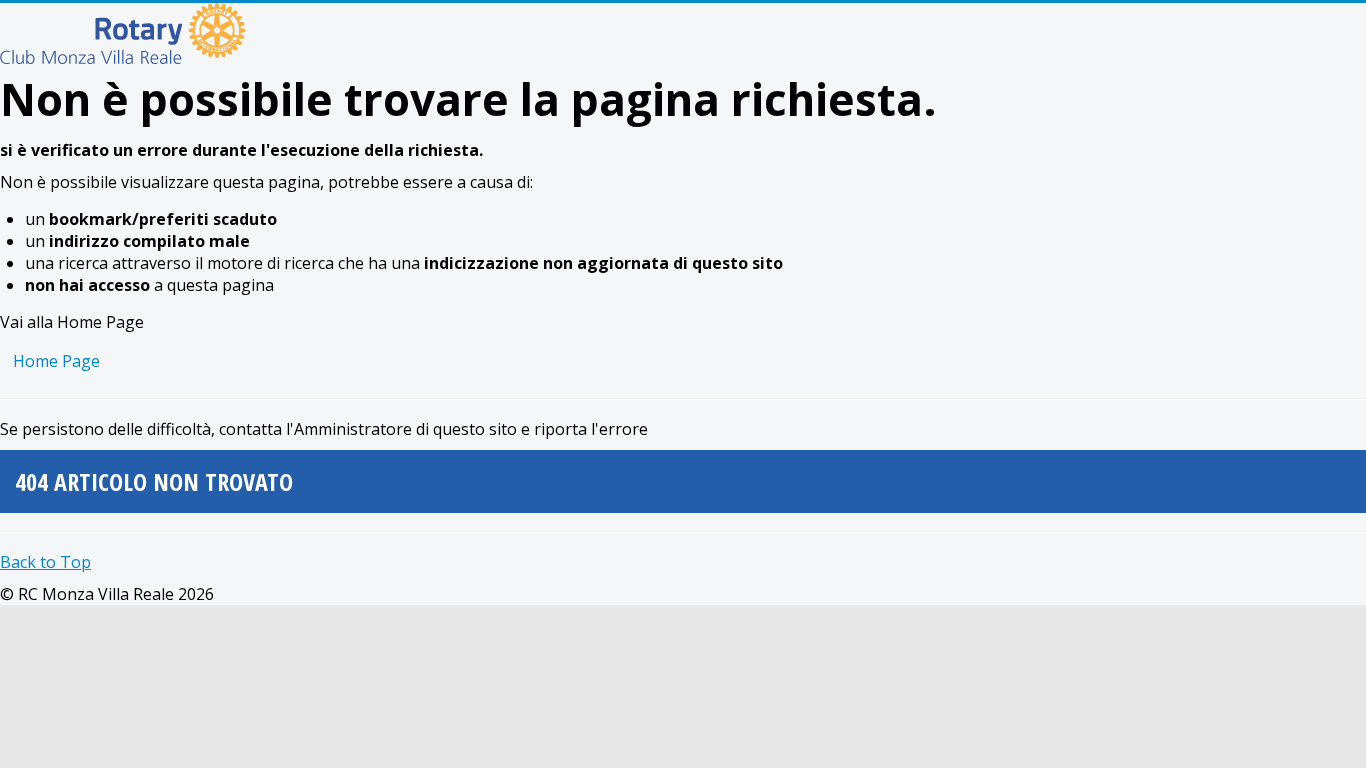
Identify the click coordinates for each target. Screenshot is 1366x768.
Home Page (56, 361)
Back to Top (45, 562)
